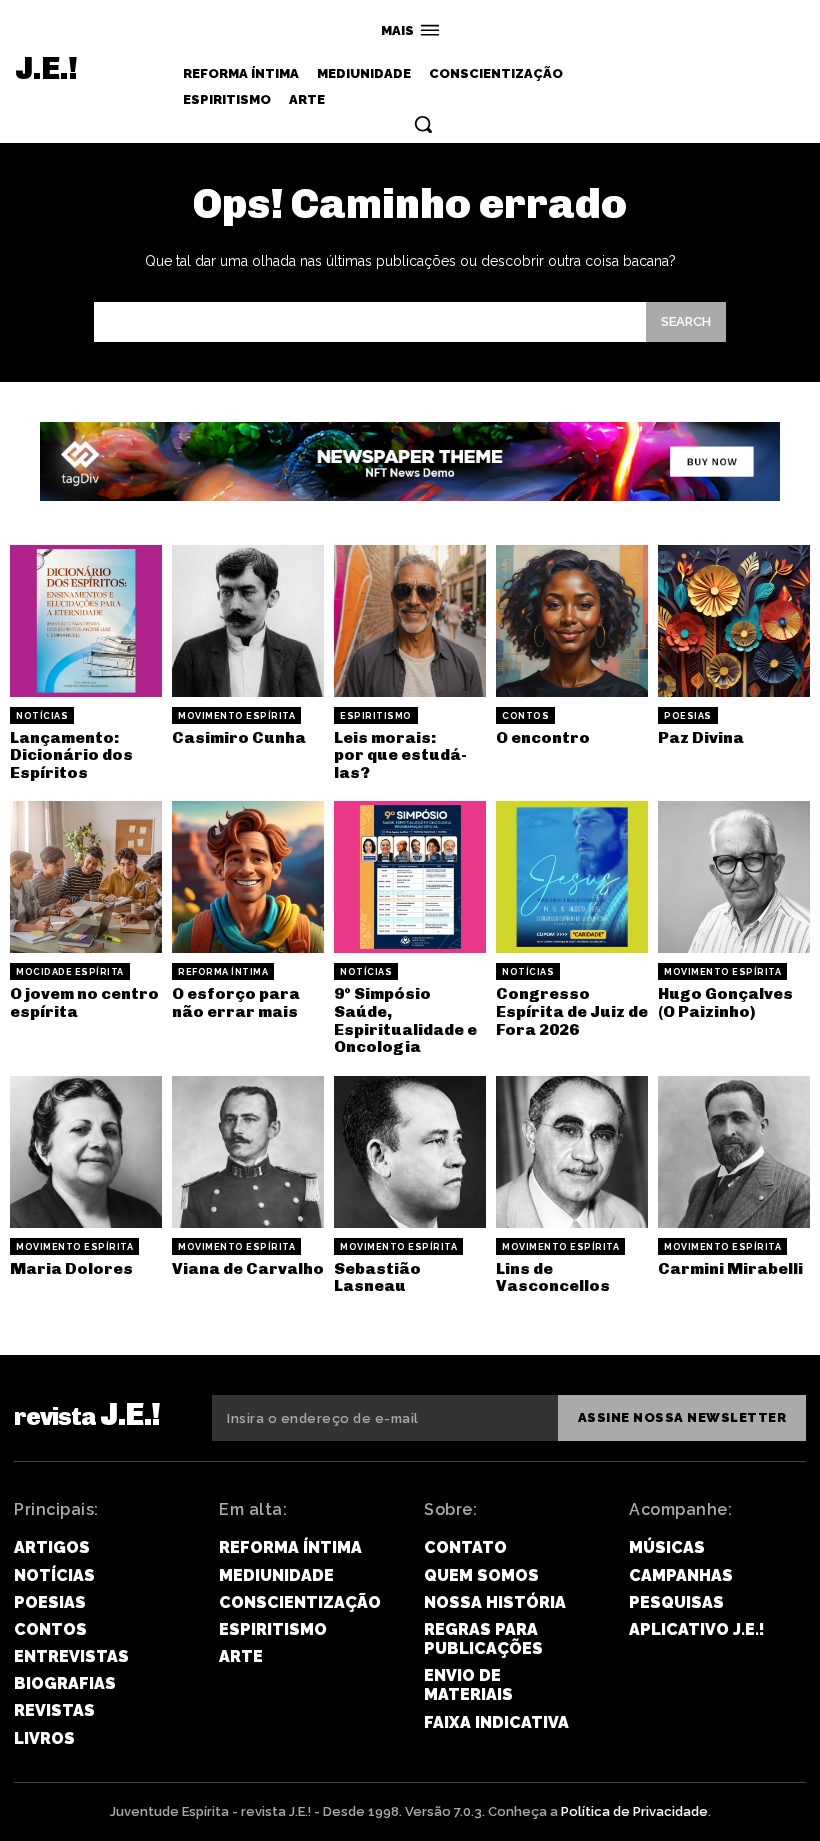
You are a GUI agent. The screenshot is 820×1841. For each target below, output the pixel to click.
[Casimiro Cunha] (248, 621)
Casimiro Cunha (239, 737)
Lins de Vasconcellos (553, 1277)
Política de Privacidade (634, 1811)
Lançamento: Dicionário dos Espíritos (71, 755)
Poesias (688, 716)
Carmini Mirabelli (730, 1268)
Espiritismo (376, 716)
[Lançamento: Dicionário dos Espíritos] (86, 621)
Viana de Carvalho (248, 1268)
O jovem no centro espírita (84, 1002)
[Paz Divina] (734, 621)
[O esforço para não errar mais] (248, 877)
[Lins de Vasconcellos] (572, 1152)
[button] (423, 124)
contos (525, 716)
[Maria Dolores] (86, 1152)
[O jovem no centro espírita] (86, 877)
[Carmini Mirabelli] (734, 1152)
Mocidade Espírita (70, 972)
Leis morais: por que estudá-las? (400, 755)
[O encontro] (572, 621)
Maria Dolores (71, 1268)
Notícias (42, 716)
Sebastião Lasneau (377, 1277)
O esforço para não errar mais (236, 1002)
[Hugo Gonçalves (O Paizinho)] (734, 877)
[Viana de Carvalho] (248, 1152)
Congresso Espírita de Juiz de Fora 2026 (572, 1011)
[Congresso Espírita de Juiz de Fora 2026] (572, 877)
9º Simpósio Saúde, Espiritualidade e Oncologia (405, 1020)
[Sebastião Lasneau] (410, 1152)
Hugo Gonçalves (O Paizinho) (725, 1002)
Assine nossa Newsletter (682, 1417)
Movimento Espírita (236, 716)
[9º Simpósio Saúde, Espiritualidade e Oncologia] (410, 877)
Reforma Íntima (223, 972)
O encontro (543, 737)
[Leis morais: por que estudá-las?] (410, 621)
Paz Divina (701, 737)
